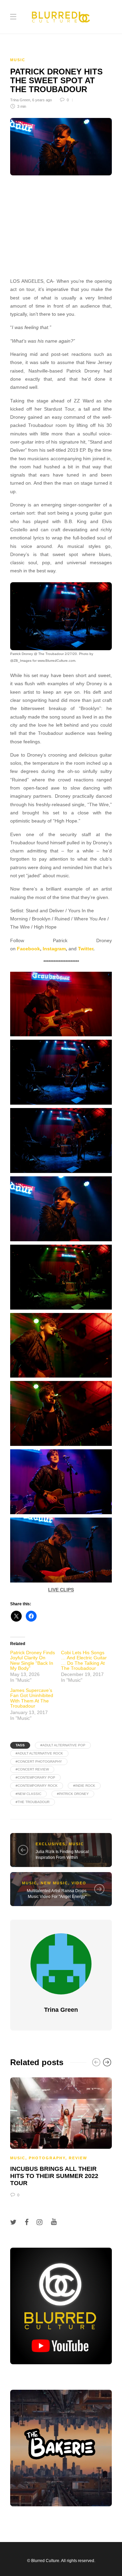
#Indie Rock (84, 1786)
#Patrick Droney (73, 1794)
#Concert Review (32, 1769)
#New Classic (28, 1794)
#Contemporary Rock (37, 1786)
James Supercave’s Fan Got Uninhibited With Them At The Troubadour (32, 1698)
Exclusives (50, 1844)
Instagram (54, 949)
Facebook (28, 949)
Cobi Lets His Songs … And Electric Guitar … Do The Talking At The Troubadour (84, 1660)
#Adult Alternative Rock (39, 1753)
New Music (54, 1883)
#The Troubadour (33, 1802)
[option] (61, 2136)
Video (79, 1883)
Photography (47, 2158)
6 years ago (42, 100)
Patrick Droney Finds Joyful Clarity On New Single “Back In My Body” (33, 1660)
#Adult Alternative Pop (63, 1745)
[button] (61, 616)
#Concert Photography (39, 1761)
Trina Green (20, 100)
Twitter (86, 949)
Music (18, 60)
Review (78, 2158)
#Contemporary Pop (35, 1777)
